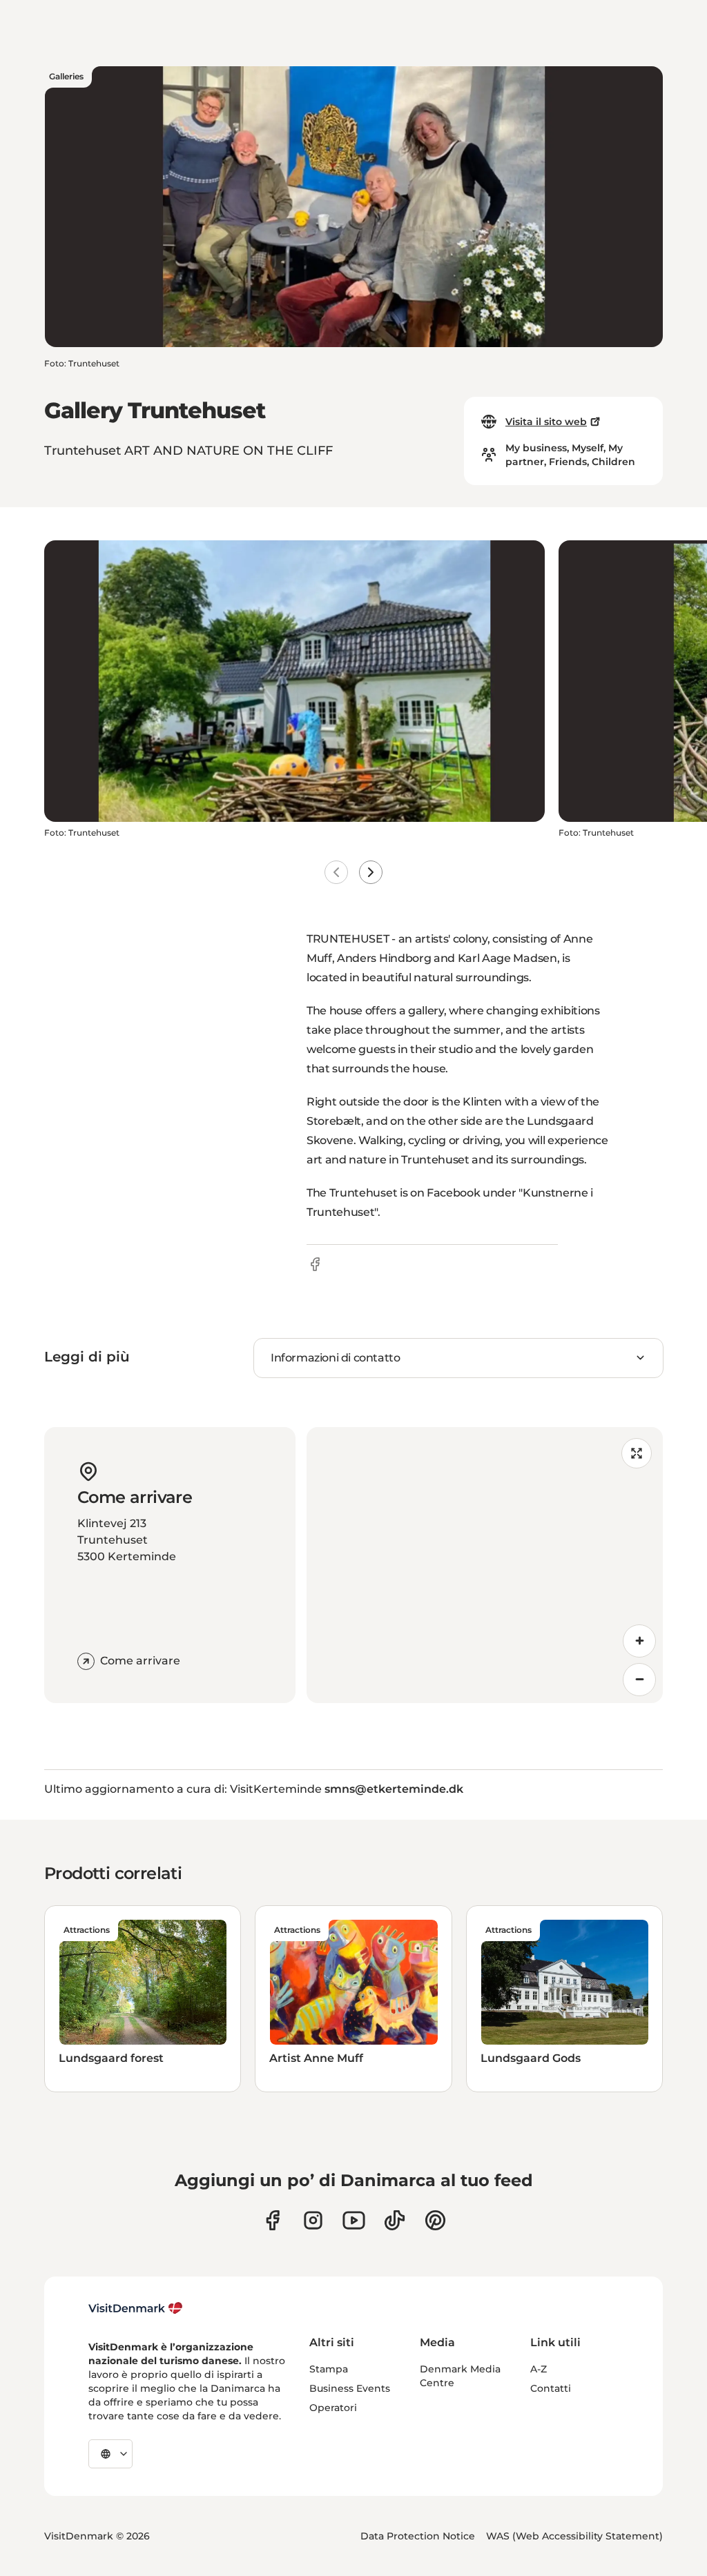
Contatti (551, 2388)
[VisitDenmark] (136, 2308)
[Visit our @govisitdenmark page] (395, 2220)
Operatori (333, 2408)
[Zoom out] (639, 1680)
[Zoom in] (639, 1641)
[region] (485, 1565)
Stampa (329, 2369)
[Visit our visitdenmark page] (354, 2220)
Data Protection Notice (418, 2536)
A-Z (539, 2369)
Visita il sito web (546, 422)
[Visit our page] (313, 2220)
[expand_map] (637, 1453)
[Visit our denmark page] (272, 2220)
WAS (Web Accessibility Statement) (574, 2536)
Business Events (350, 2388)
